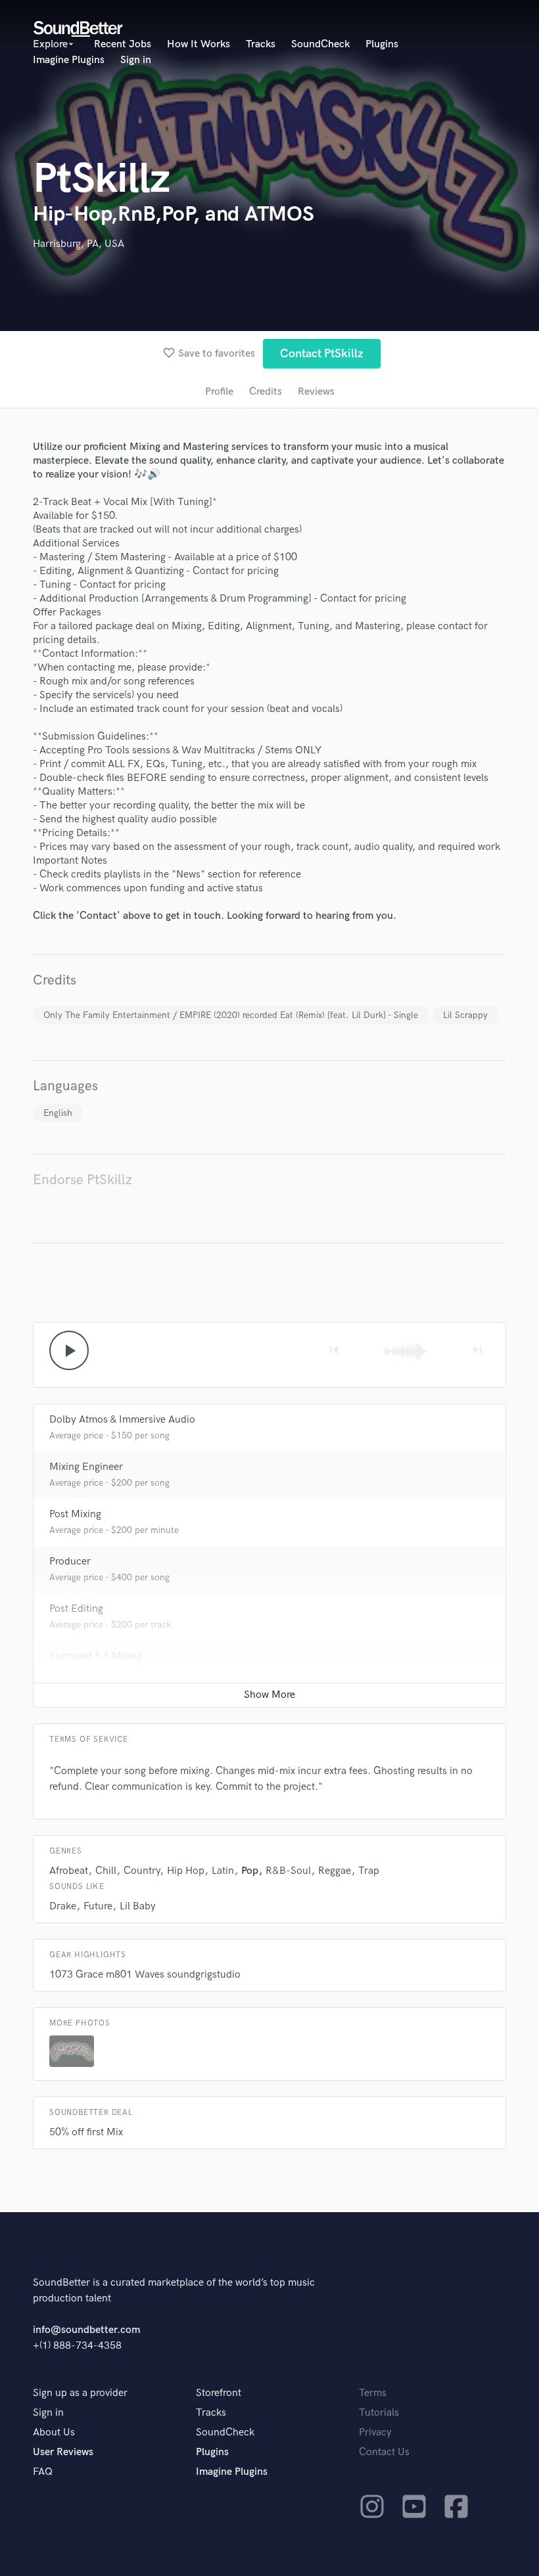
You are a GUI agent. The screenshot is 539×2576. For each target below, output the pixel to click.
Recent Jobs (123, 44)
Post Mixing (75, 1514)
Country (142, 1871)
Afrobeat (69, 1871)
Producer (70, 1562)
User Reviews (63, 2452)
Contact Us (384, 2452)
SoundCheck (320, 44)
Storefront (219, 2393)
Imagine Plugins (69, 60)
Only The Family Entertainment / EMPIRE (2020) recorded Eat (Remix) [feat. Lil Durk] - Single (231, 1015)
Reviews (316, 392)
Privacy (375, 2432)
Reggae (335, 1871)
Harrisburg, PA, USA (79, 244)
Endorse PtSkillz (82, 1180)
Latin (223, 1871)
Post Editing (76, 1609)
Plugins (382, 44)
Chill (106, 1871)
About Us (54, 2432)
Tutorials (379, 2413)
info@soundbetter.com (86, 2330)
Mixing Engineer (86, 1467)
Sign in (136, 60)
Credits (266, 392)
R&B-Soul (288, 1871)
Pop (250, 1871)
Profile (219, 392)
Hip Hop (186, 1871)
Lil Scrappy (465, 1015)
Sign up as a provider (80, 2393)
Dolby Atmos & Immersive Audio (122, 1420)
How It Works (199, 44)
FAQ (43, 2472)
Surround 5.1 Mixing (96, 1656)
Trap (369, 1871)
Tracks (261, 44)
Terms (373, 2393)
